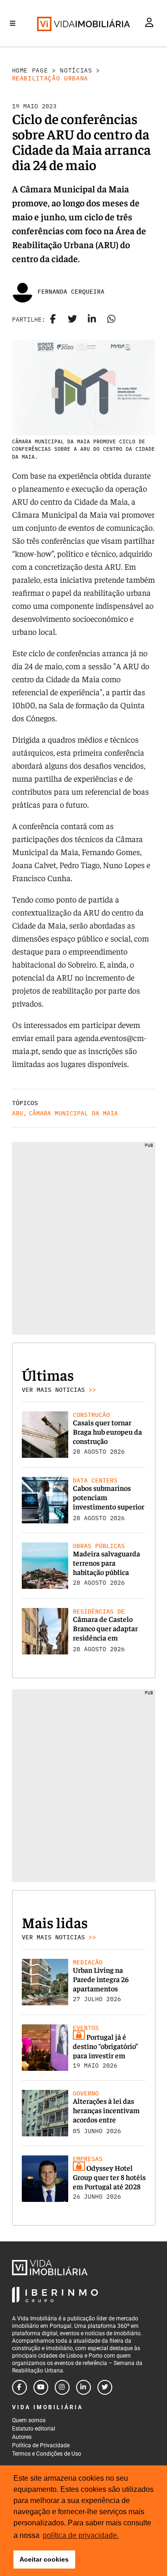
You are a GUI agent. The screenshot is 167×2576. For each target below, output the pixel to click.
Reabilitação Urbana (50, 78)
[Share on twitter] (72, 320)
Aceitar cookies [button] (44, 2559)
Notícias (76, 70)
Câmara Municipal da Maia (73, 1113)
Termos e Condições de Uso (47, 2454)
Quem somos (29, 2420)
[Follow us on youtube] (41, 2387)
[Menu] (13, 23)
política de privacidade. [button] (81, 2535)
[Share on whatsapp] (111, 320)
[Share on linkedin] (92, 320)
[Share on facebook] (53, 320)
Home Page (30, 70)
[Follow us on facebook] (19, 2387)
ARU (18, 1113)
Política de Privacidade (41, 2445)
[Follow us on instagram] (62, 2387)
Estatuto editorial (34, 2429)
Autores (22, 2437)
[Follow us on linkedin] (83, 2387)
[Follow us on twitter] (105, 2387)
